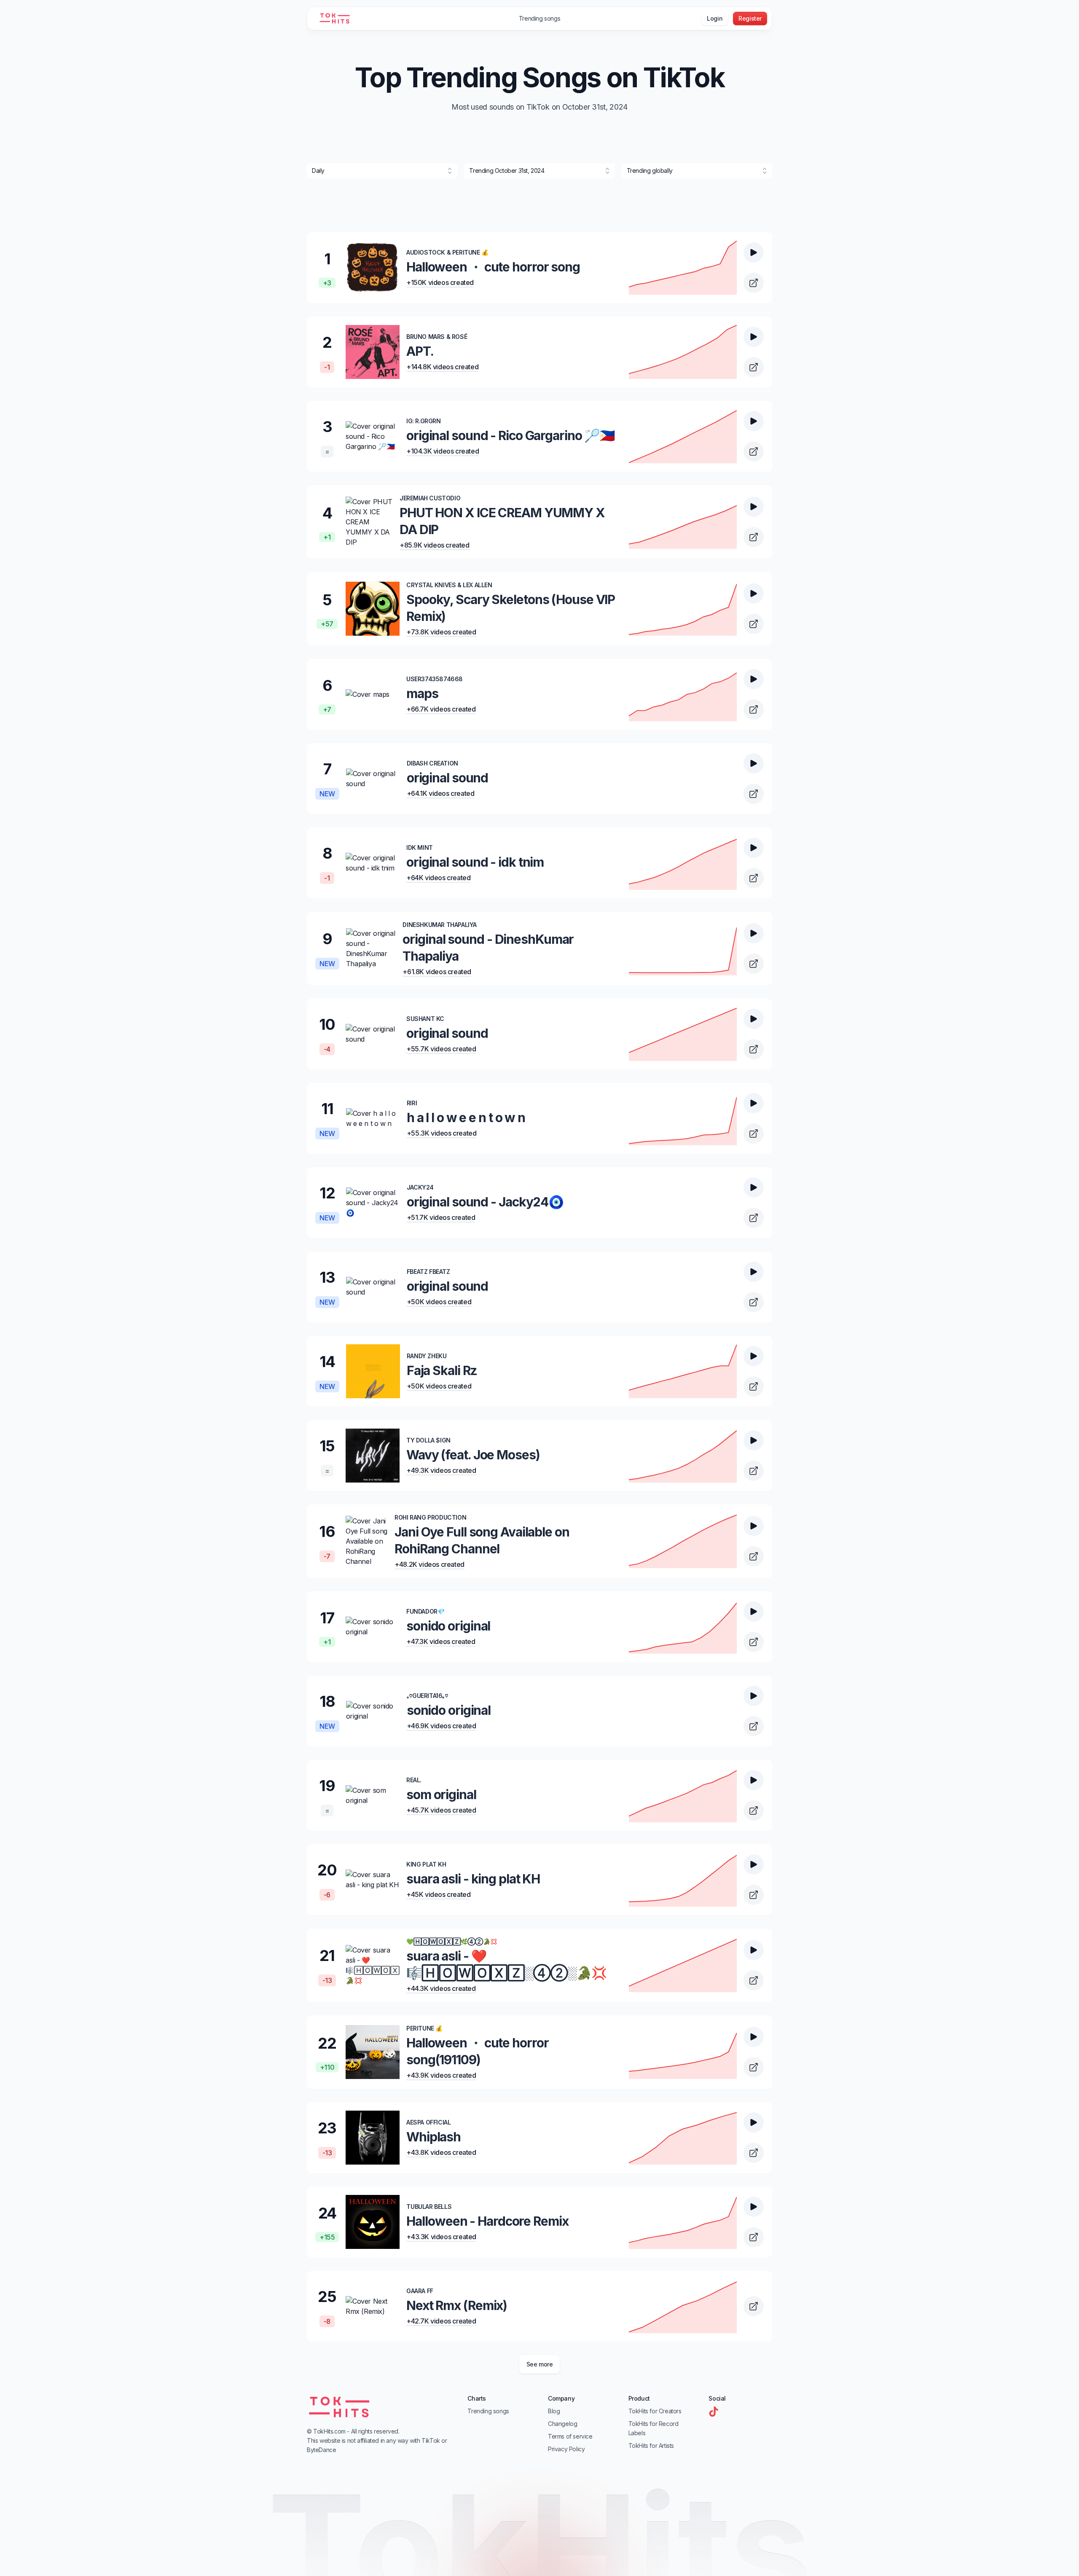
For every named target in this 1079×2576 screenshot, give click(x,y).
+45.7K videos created (441, 1810)
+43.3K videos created (441, 2237)
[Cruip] (331, 19)
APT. (420, 351)
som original (441, 1794)
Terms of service (570, 2436)
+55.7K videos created (441, 1049)
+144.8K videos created (442, 367)
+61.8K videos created (437, 972)
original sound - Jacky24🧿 (485, 1202)
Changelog (562, 2424)
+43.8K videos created (441, 2152)
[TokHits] (339, 2407)
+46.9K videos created (442, 1726)
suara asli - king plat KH (473, 1879)
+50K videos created (439, 1302)
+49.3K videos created (441, 1470)
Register (750, 18)
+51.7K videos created (441, 1217)
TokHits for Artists (651, 2446)
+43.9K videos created (441, 2075)
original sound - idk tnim (475, 862)
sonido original (448, 1626)
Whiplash (433, 2137)
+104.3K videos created (443, 451)
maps (422, 693)
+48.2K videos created (429, 1564)
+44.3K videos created (441, 1988)
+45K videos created (438, 1894)
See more (540, 2364)
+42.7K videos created (441, 2321)
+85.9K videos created (435, 545)
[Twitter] (714, 2412)
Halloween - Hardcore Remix (487, 2221)
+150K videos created (440, 282)
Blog (554, 2411)
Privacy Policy (566, 2449)
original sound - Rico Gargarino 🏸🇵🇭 (510, 435)
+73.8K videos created (441, 632)
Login (715, 18)
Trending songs (539, 18)
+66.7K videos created (441, 709)
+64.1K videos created (441, 793)
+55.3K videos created (442, 1133)
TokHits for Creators (655, 2411)
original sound (447, 778)
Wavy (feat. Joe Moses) (473, 1455)
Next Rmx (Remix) (457, 2305)
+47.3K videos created (441, 1641)
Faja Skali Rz (442, 1370)
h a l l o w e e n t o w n (466, 1117)
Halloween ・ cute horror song (493, 267)
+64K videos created (438, 878)
